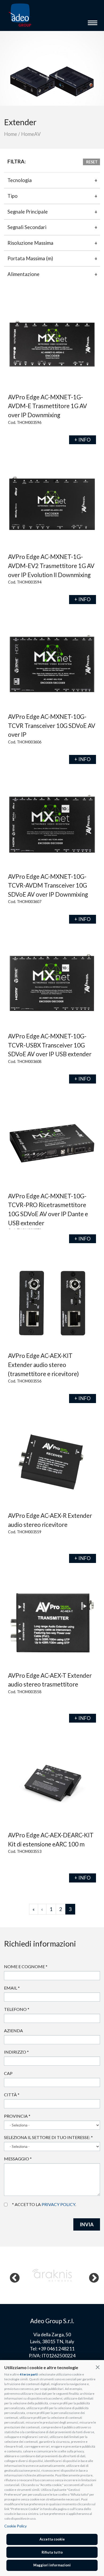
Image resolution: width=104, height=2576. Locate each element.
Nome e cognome (26, 1966)
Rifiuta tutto (52, 2552)
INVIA (87, 2224)
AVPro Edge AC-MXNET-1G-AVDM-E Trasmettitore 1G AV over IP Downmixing (47, 406)
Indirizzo (16, 2052)
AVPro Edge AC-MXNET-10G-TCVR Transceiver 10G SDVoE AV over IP (52, 726)
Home (11, 134)
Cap (8, 2073)
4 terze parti (29, 2374)
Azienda (13, 2031)
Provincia (17, 2116)
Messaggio (18, 2159)
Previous (12, 2275)
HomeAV (31, 134)
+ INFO (83, 440)
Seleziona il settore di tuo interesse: (48, 2137)
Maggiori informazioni (52, 2565)
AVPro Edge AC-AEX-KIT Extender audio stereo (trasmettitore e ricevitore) (43, 1365)
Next (91, 2275)
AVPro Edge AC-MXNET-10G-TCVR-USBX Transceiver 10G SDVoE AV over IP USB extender (50, 1045)
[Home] (20, 15)
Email (12, 1988)
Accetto (8, 2204)
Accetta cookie (52, 2539)
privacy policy (58, 2204)
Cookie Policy (15, 2526)
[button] (98, 2367)
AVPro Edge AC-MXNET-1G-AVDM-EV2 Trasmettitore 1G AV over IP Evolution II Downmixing (51, 566)
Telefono (17, 2009)
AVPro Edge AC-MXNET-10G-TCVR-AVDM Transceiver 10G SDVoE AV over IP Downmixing (48, 885)
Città (12, 2095)
